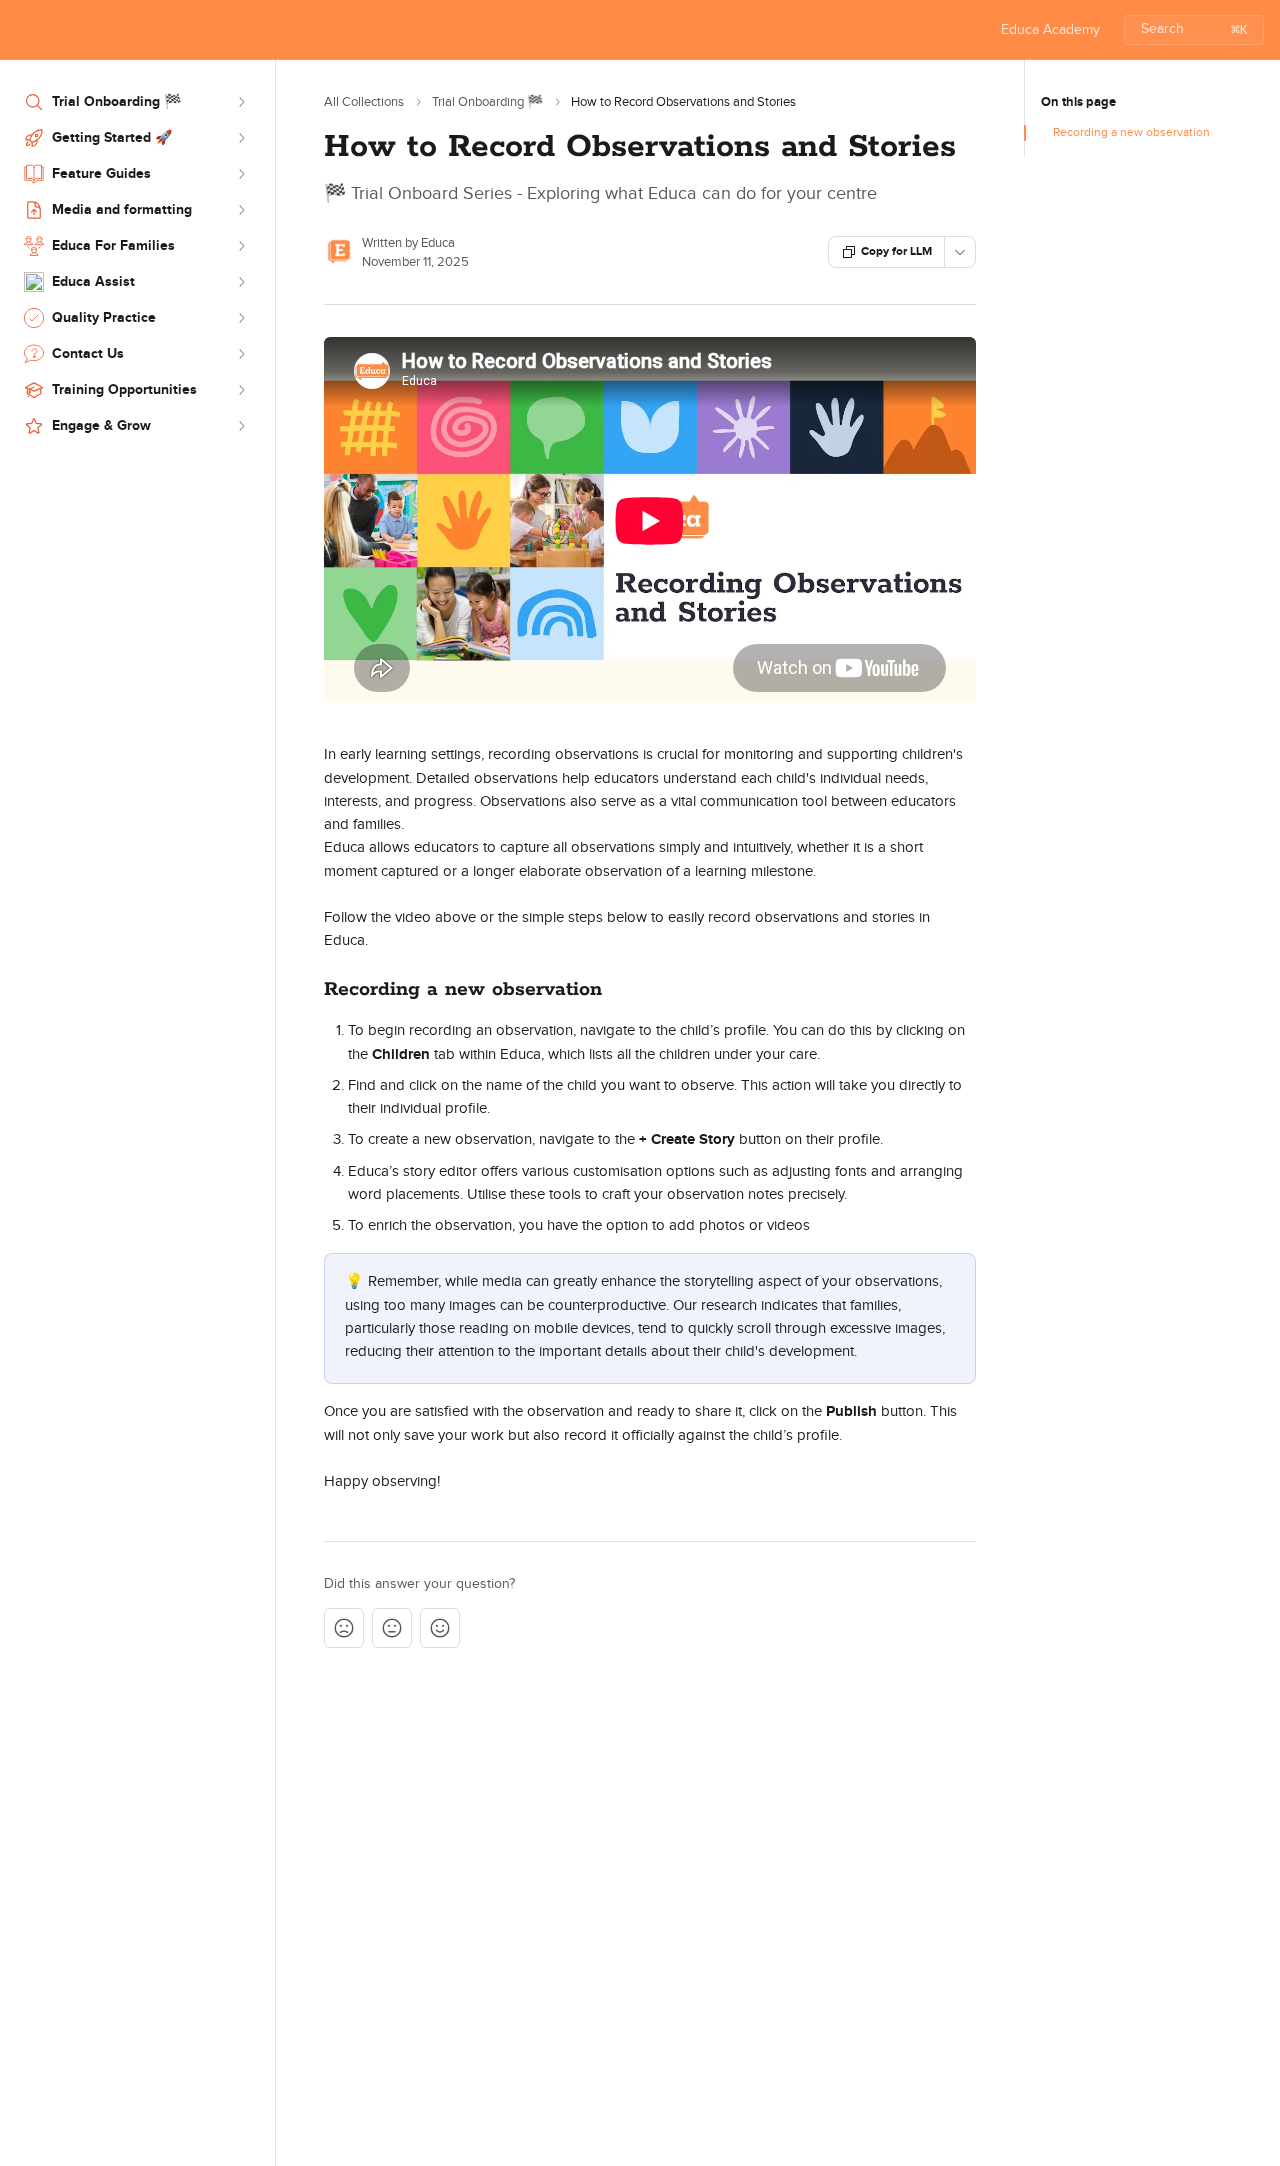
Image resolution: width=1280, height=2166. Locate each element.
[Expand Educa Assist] (241, 282)
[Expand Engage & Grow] (241, 426)
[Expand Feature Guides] (241, 174)
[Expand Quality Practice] (241, 318)
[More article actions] (960, 252)
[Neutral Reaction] (392, 1628)
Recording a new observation (1131, 132)
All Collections (364, 102)
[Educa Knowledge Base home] (20, 30)
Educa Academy (1050, 30)
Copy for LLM (896, 251)
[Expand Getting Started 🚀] (241, 138)
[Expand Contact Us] (241, 354)
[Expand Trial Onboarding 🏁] (241, 102)
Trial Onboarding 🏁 (487, 102)
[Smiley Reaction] (440, 1628)
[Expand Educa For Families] (241, 246)
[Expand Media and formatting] (241, 210)
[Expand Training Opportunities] (241, 390)
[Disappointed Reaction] (344, 1628)
